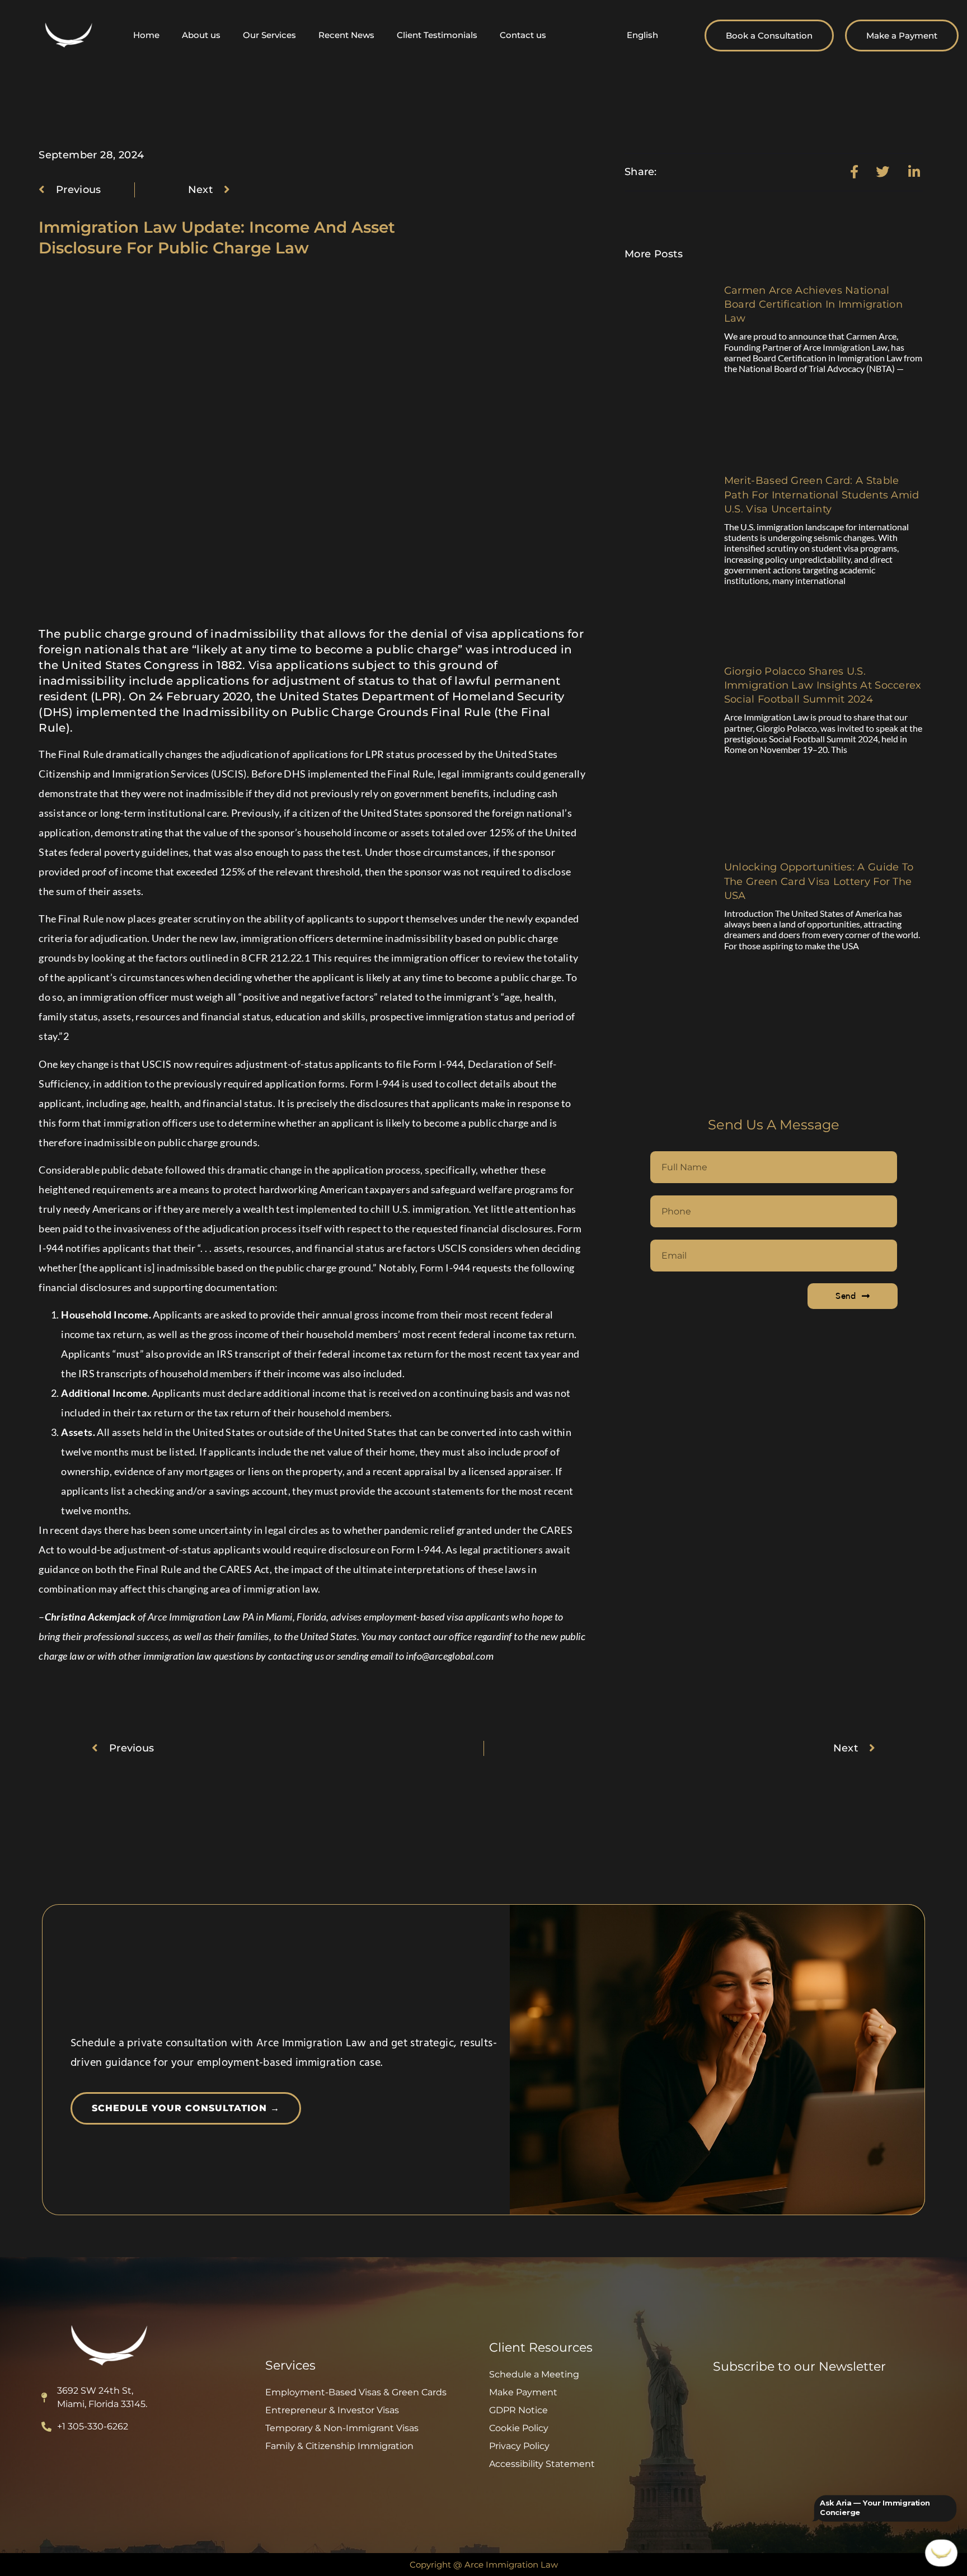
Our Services (269, 35)
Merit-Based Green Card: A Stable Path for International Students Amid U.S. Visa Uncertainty (822, 495)
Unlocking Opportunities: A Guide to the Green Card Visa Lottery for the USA (819, 881)
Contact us (523, 35)
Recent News (346, 35)
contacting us (297, 1656)
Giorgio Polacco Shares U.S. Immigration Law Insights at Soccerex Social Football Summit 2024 (823, 685)
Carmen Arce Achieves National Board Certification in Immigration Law (813, 304)
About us (201, 35)
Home (146, 35)
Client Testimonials (437, 35)
